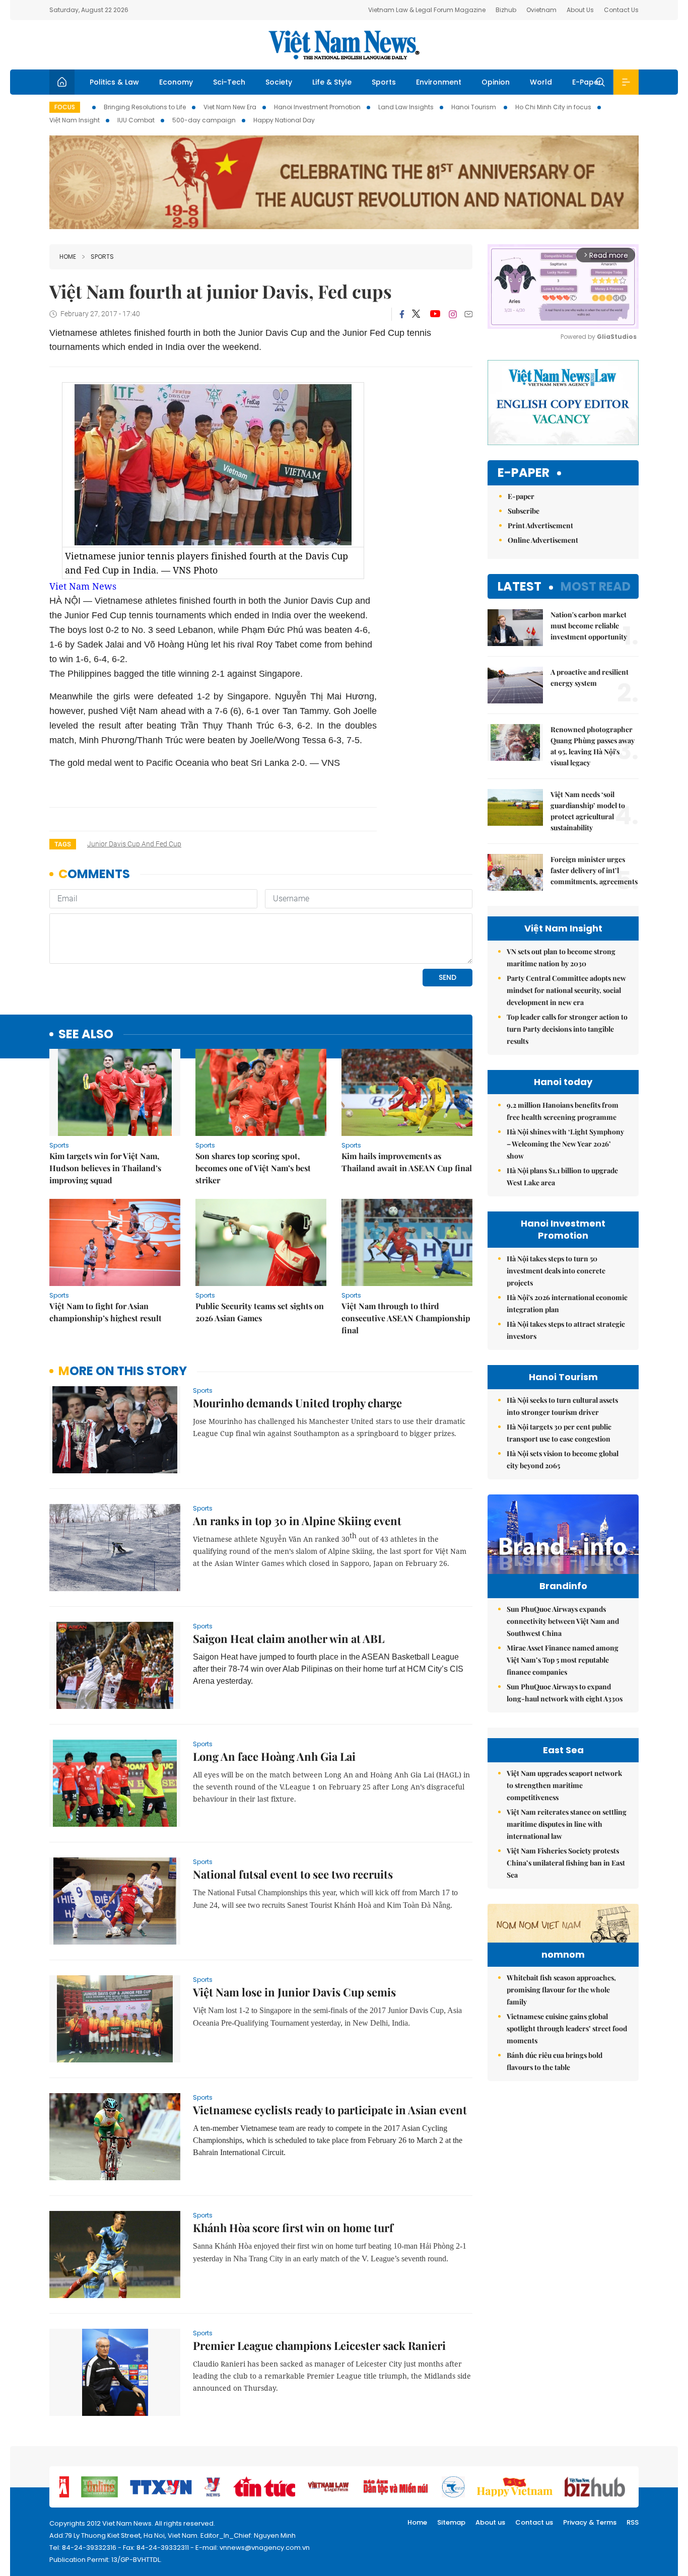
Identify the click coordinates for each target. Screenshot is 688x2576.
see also (86, 1034)
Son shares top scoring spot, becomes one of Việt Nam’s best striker (253, 1168)
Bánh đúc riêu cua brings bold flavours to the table (555, 2061)
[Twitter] (417, 314)
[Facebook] (402, 314)
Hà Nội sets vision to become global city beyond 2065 (563, 1459)
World (541, 82)
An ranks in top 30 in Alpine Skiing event (297, 1521)
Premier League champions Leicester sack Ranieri (319, 2345)
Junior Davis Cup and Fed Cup (134, 844)
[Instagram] (453, 314)
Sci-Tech (229, 82)
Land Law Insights (406, 107)
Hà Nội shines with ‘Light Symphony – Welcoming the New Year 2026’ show (565, 1144)
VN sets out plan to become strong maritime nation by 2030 (561, 957)
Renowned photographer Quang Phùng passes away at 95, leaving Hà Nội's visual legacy (593, 746)
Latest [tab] (520, 586)
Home (68, 257)
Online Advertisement (543, 540)
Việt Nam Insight (75, 120)
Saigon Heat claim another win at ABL (289, 1638)
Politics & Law (114, 82)
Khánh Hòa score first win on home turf (293, 2228)
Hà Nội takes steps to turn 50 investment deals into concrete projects (556, 1271)
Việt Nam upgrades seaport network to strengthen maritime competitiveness (564, 1785)
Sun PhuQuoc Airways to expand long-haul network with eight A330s (565, 1693)
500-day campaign (204, 120)
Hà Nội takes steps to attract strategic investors (566, 1330)
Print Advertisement (540, 525)
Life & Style (332, 82)
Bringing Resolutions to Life (145, 107)
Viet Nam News (83, 586)
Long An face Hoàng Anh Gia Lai (274, 1756)
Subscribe (524, 511)
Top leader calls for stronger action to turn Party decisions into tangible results (567, 1029)
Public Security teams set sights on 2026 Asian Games (260, 1312)
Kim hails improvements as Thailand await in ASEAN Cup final (407, 1162)
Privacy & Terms (590, 2522)
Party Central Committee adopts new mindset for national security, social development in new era (566, 990)
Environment (439, 82)
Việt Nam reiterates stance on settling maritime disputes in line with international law (567, 1824)
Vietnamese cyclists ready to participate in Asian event (330, 2110)
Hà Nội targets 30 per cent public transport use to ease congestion (559, 1433)
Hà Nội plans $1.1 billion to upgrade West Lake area (562, 1176)
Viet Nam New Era (230, 107)
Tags (63, 844)
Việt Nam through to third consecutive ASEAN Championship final (406, 1318)
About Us (580, 10)
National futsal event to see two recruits (293, 1874)
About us (490, 2522)
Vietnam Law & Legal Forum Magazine (427, 10)
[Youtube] (435, 314)
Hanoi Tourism (474, 107)
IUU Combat (136, 120)
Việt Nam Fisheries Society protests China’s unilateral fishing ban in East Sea (566, 1863)
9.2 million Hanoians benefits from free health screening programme (563, 1111)
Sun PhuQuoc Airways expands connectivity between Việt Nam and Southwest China (563, 1621)
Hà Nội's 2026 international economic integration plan (567, 1303)
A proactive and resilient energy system (590, 677)
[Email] (468, 314)
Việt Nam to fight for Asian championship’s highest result (106, 1312)
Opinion (496, 82)
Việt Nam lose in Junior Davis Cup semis (294, 1992)
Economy (176, 82)
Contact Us (621, 10)
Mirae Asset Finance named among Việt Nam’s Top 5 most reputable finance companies (563, 1660)
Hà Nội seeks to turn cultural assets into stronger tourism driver (562, 1406)
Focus (65, 107)
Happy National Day (284, 120)
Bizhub (506, 10)
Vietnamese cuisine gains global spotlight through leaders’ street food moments (567, 2028)
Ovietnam (541, 10)
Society (279, 82)
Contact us (534, 2522)
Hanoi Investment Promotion (317, 107)
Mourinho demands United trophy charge (297, 1403)
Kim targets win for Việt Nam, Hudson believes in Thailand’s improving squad (105, 1168)
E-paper (524, 473)
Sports (384, 82)
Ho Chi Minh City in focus (553, 107)
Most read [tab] (596, 586)
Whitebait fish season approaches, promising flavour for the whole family (561, 1990)
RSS (633, 2522)
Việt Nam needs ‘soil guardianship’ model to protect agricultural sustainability (588, 811)
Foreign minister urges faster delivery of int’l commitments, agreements (594, 870)
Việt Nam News (344, 45)
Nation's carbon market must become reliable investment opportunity (589, 626)
